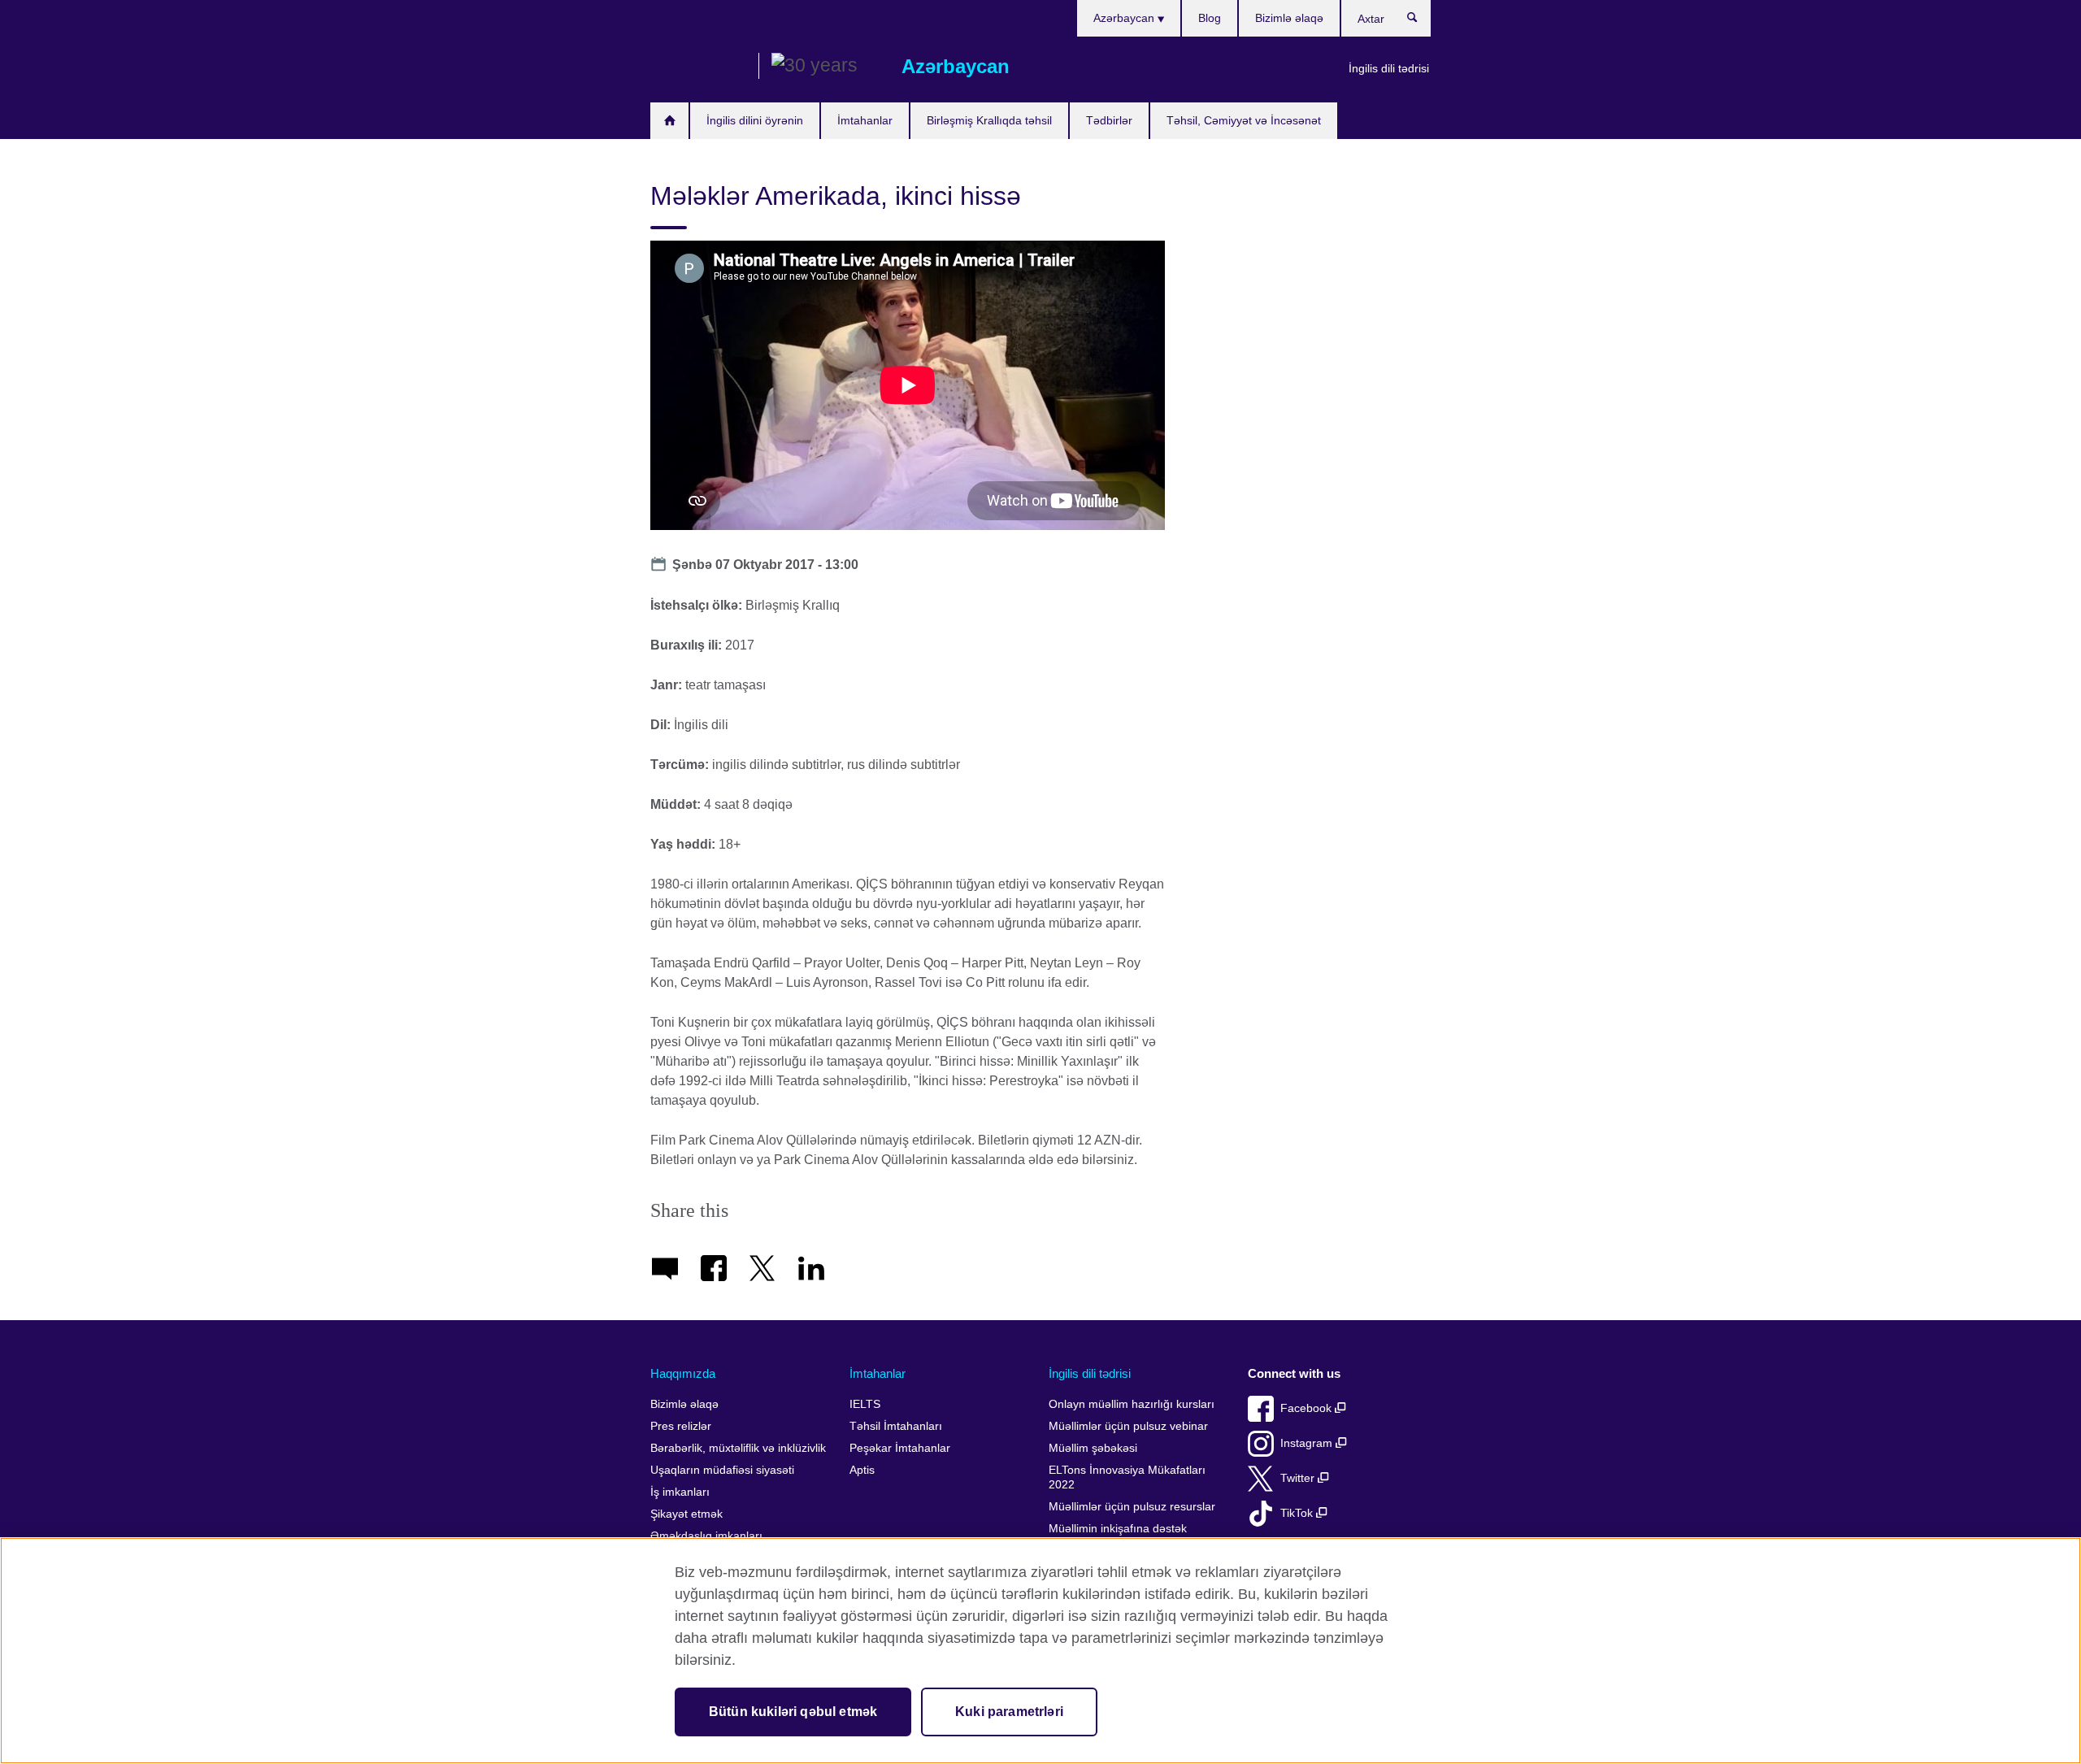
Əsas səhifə (669, 121)
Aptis (862, 1470)
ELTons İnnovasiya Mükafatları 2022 (1127, 1477)
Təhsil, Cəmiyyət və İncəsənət (1244, 120)
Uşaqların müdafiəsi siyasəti (722, 1470)
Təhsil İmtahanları (896, 1426)
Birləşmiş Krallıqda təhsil (989, 120)
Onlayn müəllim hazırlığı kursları (1132, 1404)
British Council (698, 67)
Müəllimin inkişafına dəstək (1118, 1529)
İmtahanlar (865, 120)
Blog (1210, 18)
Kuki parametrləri (1009, 1712)
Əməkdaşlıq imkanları (706, 1536)
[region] (1040, 1651)
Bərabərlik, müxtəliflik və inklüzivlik (738, 1448)
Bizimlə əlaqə (1289, 18)
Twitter (1299, 1478)
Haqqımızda (683, 1373)
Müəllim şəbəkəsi (1093, 1448)
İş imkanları (680, 1492)
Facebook (1308, 1408)
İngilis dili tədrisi (1389, 68)
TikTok (1298, 1513)
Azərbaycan (1125, 18)
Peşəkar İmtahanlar (900, 1448)
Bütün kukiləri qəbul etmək (793, 1712)
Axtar (1421, 21)
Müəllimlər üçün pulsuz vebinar (1128, 1426)
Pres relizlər (681, 1426)
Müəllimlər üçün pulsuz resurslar (1132, 1507)
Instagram (1308, 1443)
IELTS (865, 1404)
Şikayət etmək (686, 1514)
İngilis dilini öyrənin (755, 120)
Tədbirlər (1109, 120)
